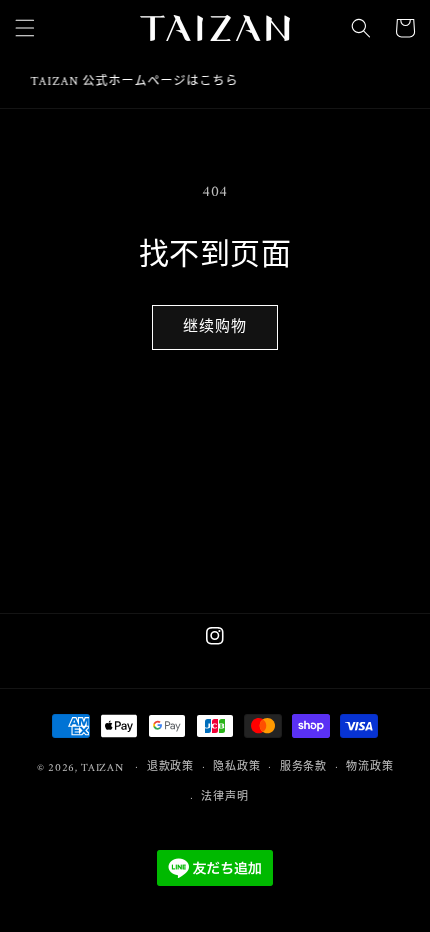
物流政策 (369, 767)
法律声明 (224, 797)
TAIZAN (102, 767)
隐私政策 (236, 767)
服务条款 (303, 767)
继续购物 (215, 327)
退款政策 (170, 767)
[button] (25, 28)
